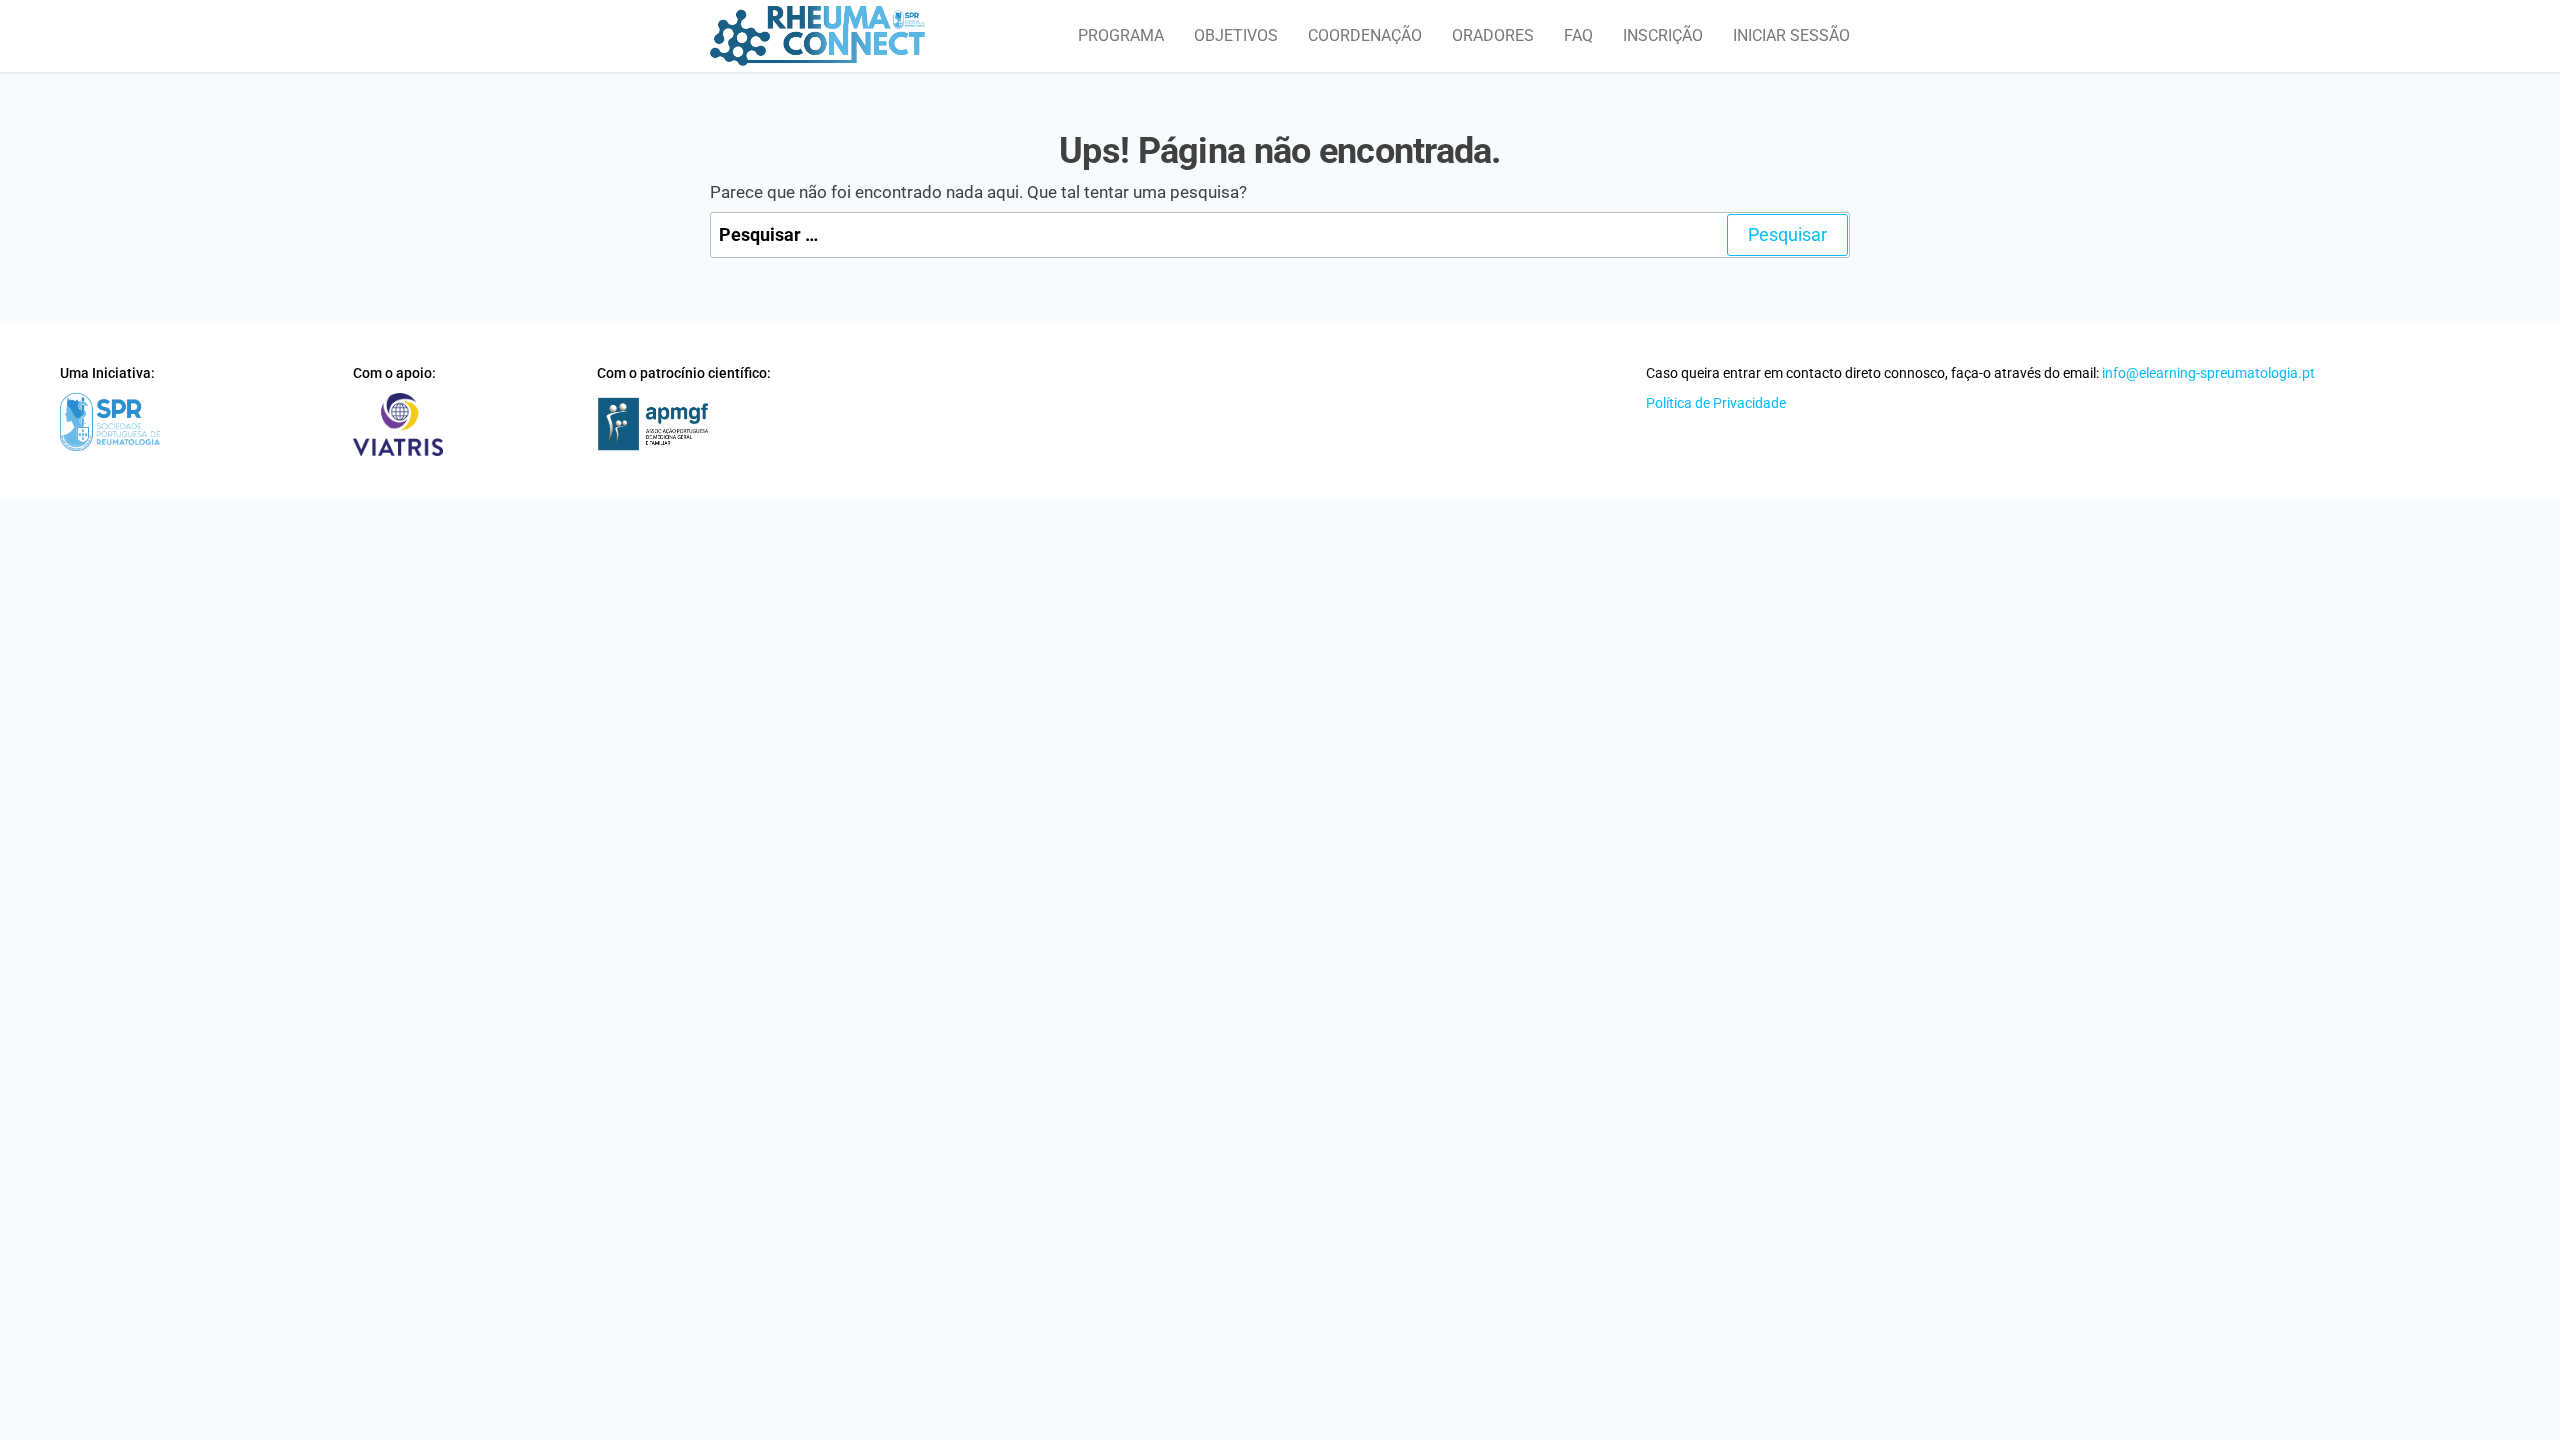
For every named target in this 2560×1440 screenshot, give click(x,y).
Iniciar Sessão (1791, 35)
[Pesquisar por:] (1280, 235)
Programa (1121, 35)
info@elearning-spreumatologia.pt (2208, 373)
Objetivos (1236, 35)
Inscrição (1663, 35)
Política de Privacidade (1716, 403)
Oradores (1493, 35)
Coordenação (1365, 35)
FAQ (1578, 35)
